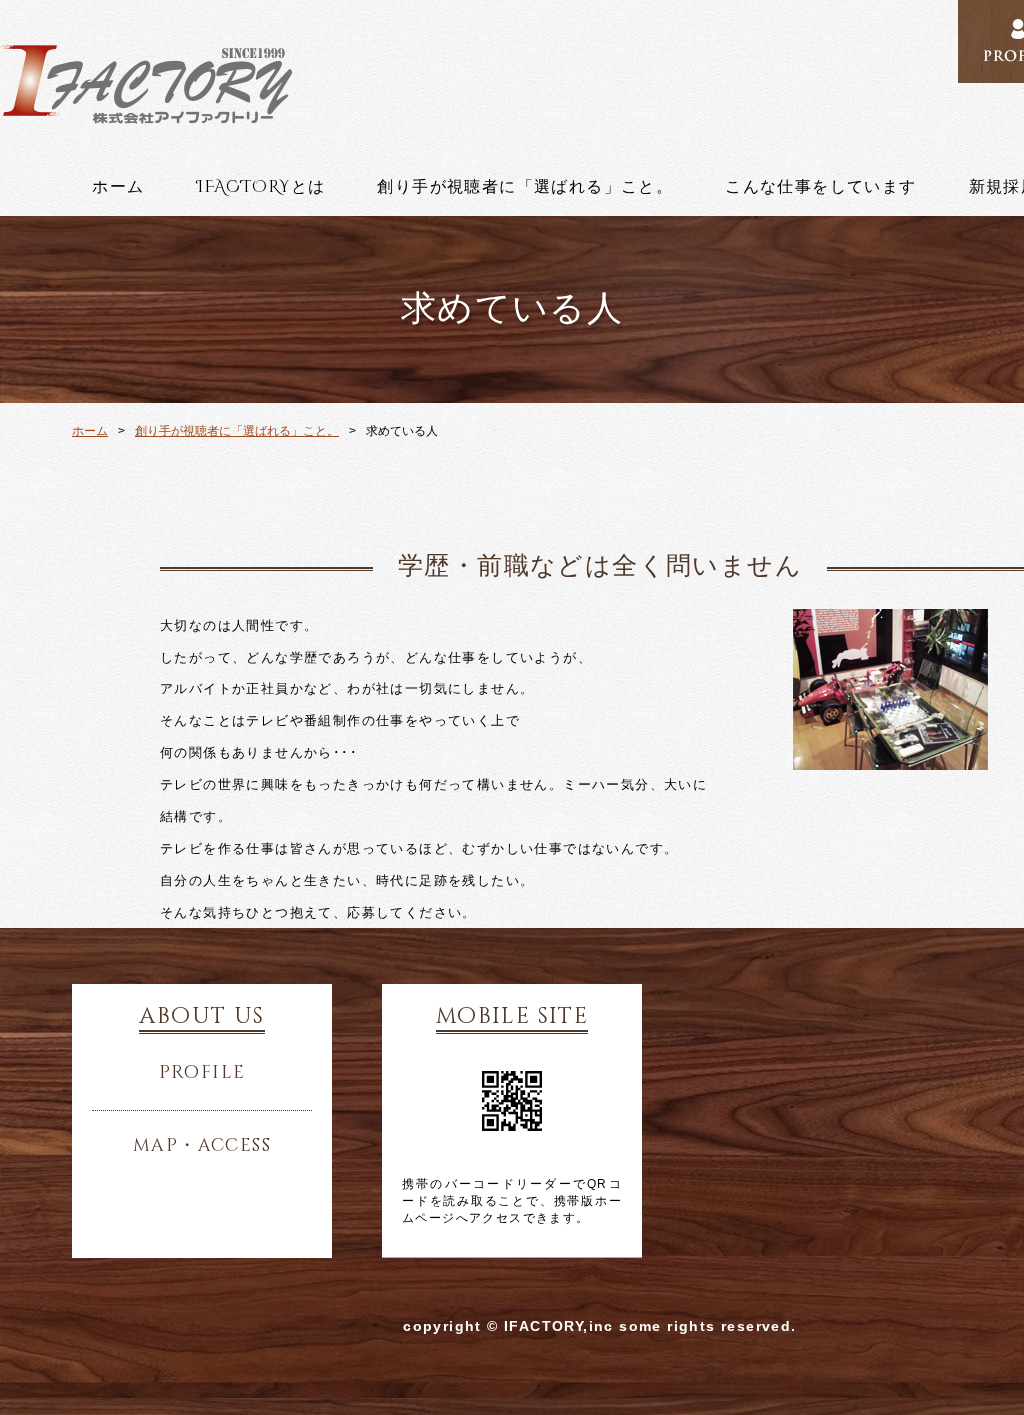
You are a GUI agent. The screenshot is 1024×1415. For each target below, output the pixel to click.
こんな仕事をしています (820, 187)
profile (202, 1073)
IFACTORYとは (260, 187)
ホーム (118, 187)
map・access (202, 1146)
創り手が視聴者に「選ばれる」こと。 (525, 187)
